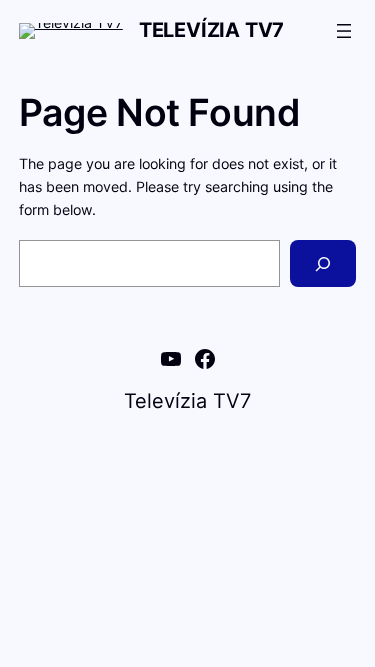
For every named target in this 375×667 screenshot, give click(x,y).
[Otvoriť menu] (344, 31)
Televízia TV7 (211, 30)
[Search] (323, 263)
